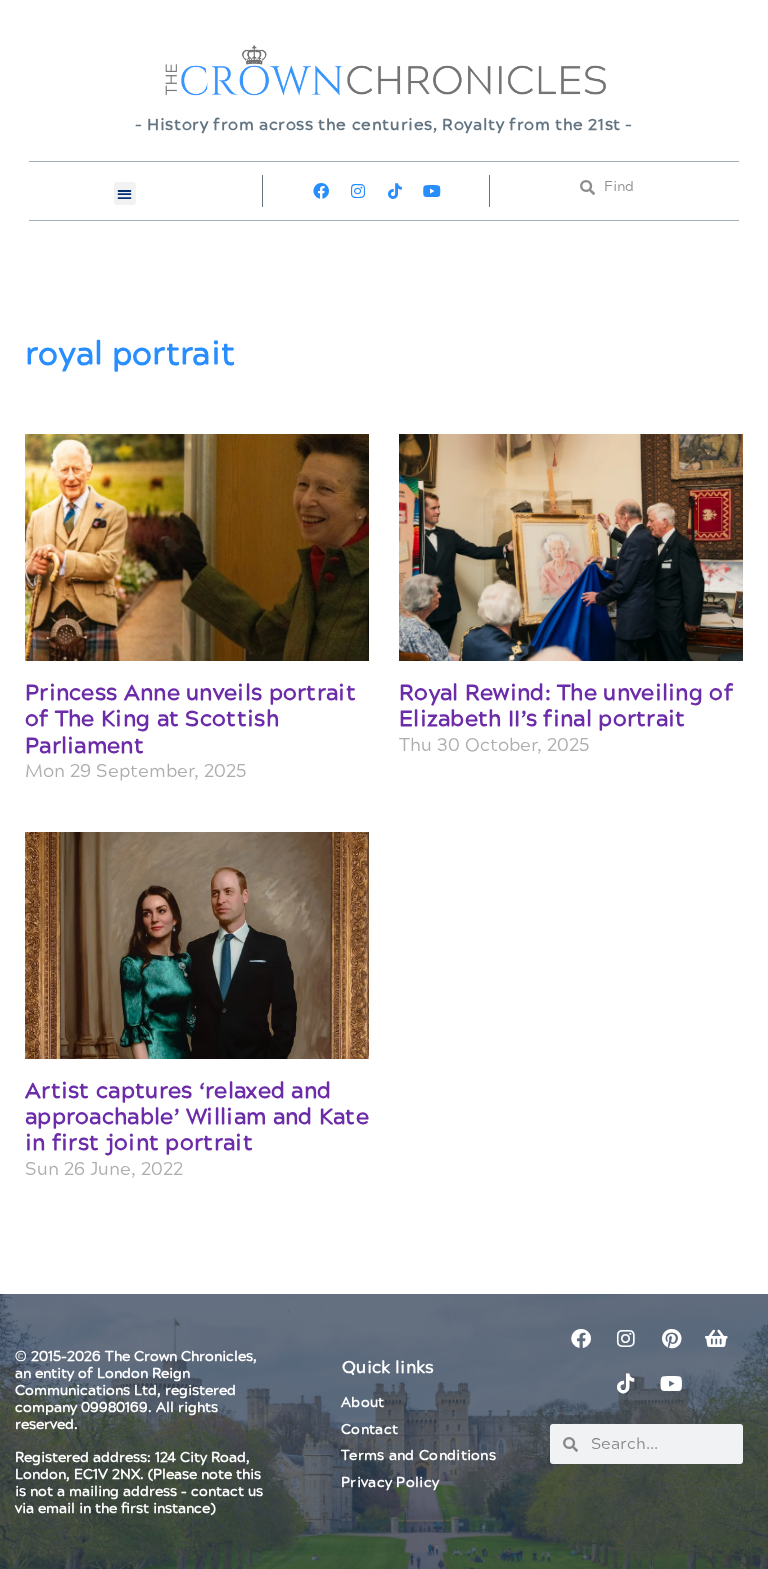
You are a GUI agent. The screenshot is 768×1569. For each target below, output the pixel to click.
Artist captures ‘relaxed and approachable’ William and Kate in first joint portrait (197, 1118)
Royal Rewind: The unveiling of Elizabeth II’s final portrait (566, 706)
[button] (125, 193)
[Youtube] (432, 191)
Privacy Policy (390, 1483)
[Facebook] (321, 191)
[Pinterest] (671, 1339)
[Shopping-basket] (716, 1339)
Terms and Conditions (418, 1456)
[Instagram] (358, 191)
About (363, 1403)
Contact (369, 1430)
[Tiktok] (395, 191)
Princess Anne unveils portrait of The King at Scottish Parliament (190, 720)
